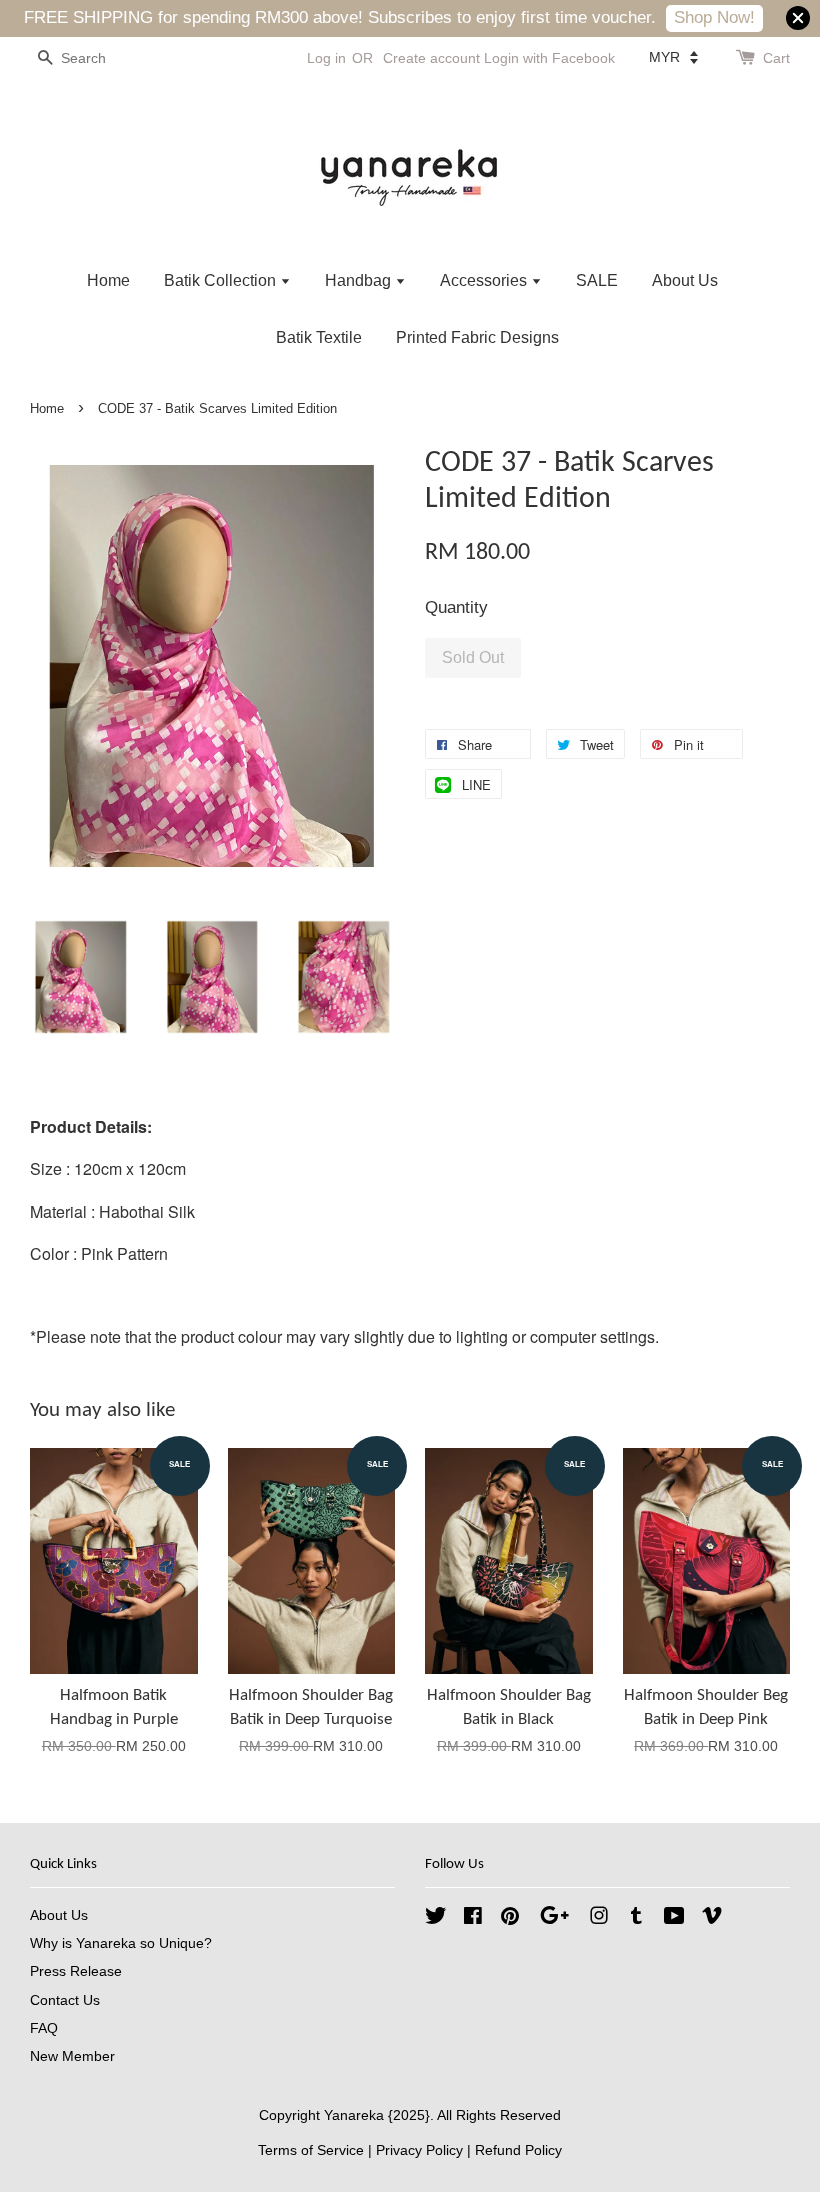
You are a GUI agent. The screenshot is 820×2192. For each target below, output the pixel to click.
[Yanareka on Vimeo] (712, 1919)
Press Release (76, 1971)
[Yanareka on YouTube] (674, 1919)
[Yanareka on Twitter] (436, 1919)
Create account (431, 58)
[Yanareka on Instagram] (599, 1919)
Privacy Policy (419, 2150)
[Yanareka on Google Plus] (554, 1919)
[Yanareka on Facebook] (473, 1919)
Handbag (360, 280)
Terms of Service (311, 2150)
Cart (776, 58)
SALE (597, 280)
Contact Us (65, 2000)
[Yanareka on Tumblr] (636, 1919)
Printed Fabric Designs (477, 337)
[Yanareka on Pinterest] (510, 1919)
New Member (72, 2056)
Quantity (456, 607)
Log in (326, 58)
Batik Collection (222, 280)
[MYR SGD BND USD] (673, 57)
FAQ (44, 2028)
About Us (685, 280)
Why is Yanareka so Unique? (121, 1943)
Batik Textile (319, 337)
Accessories (485, 280)
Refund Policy (518, 2150)
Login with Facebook (549, 58)
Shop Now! (714, 17)
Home (108, 280)
